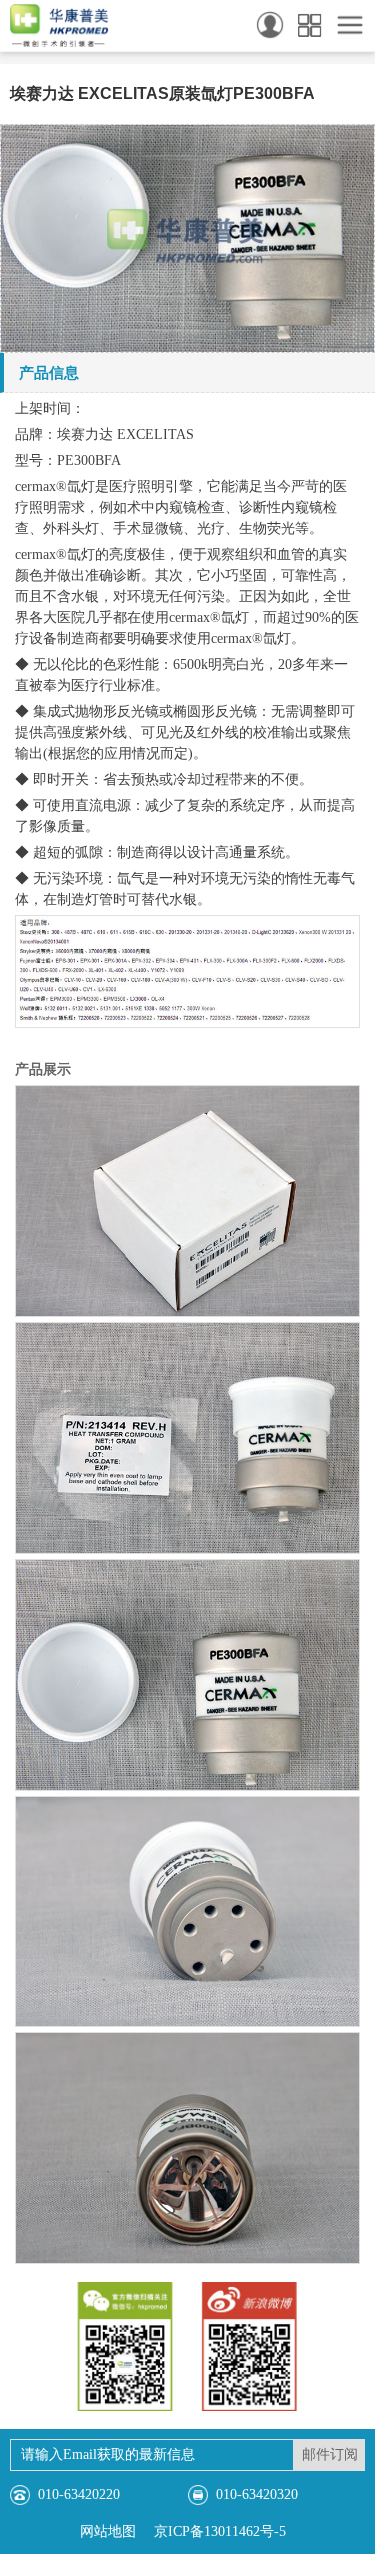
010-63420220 (79, 2494)
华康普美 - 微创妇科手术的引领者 (60, 26)
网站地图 (108, 2531)
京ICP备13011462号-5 (220, 2531)
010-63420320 (257, 2494)
